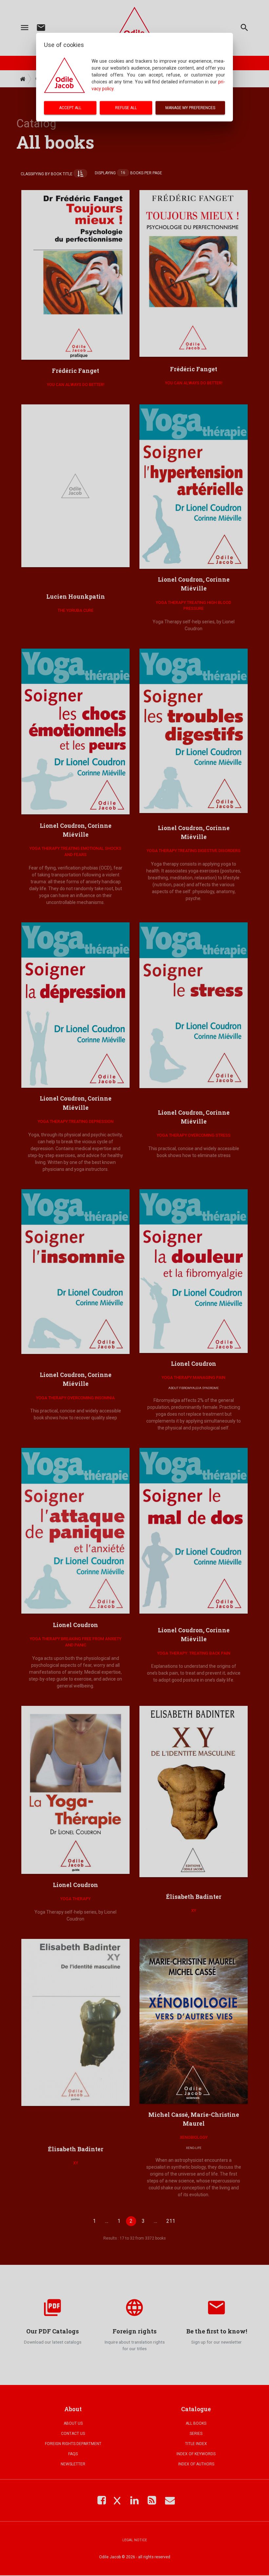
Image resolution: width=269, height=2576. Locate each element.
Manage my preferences (190, 108)
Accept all (70, 108)
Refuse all (126, 108)
